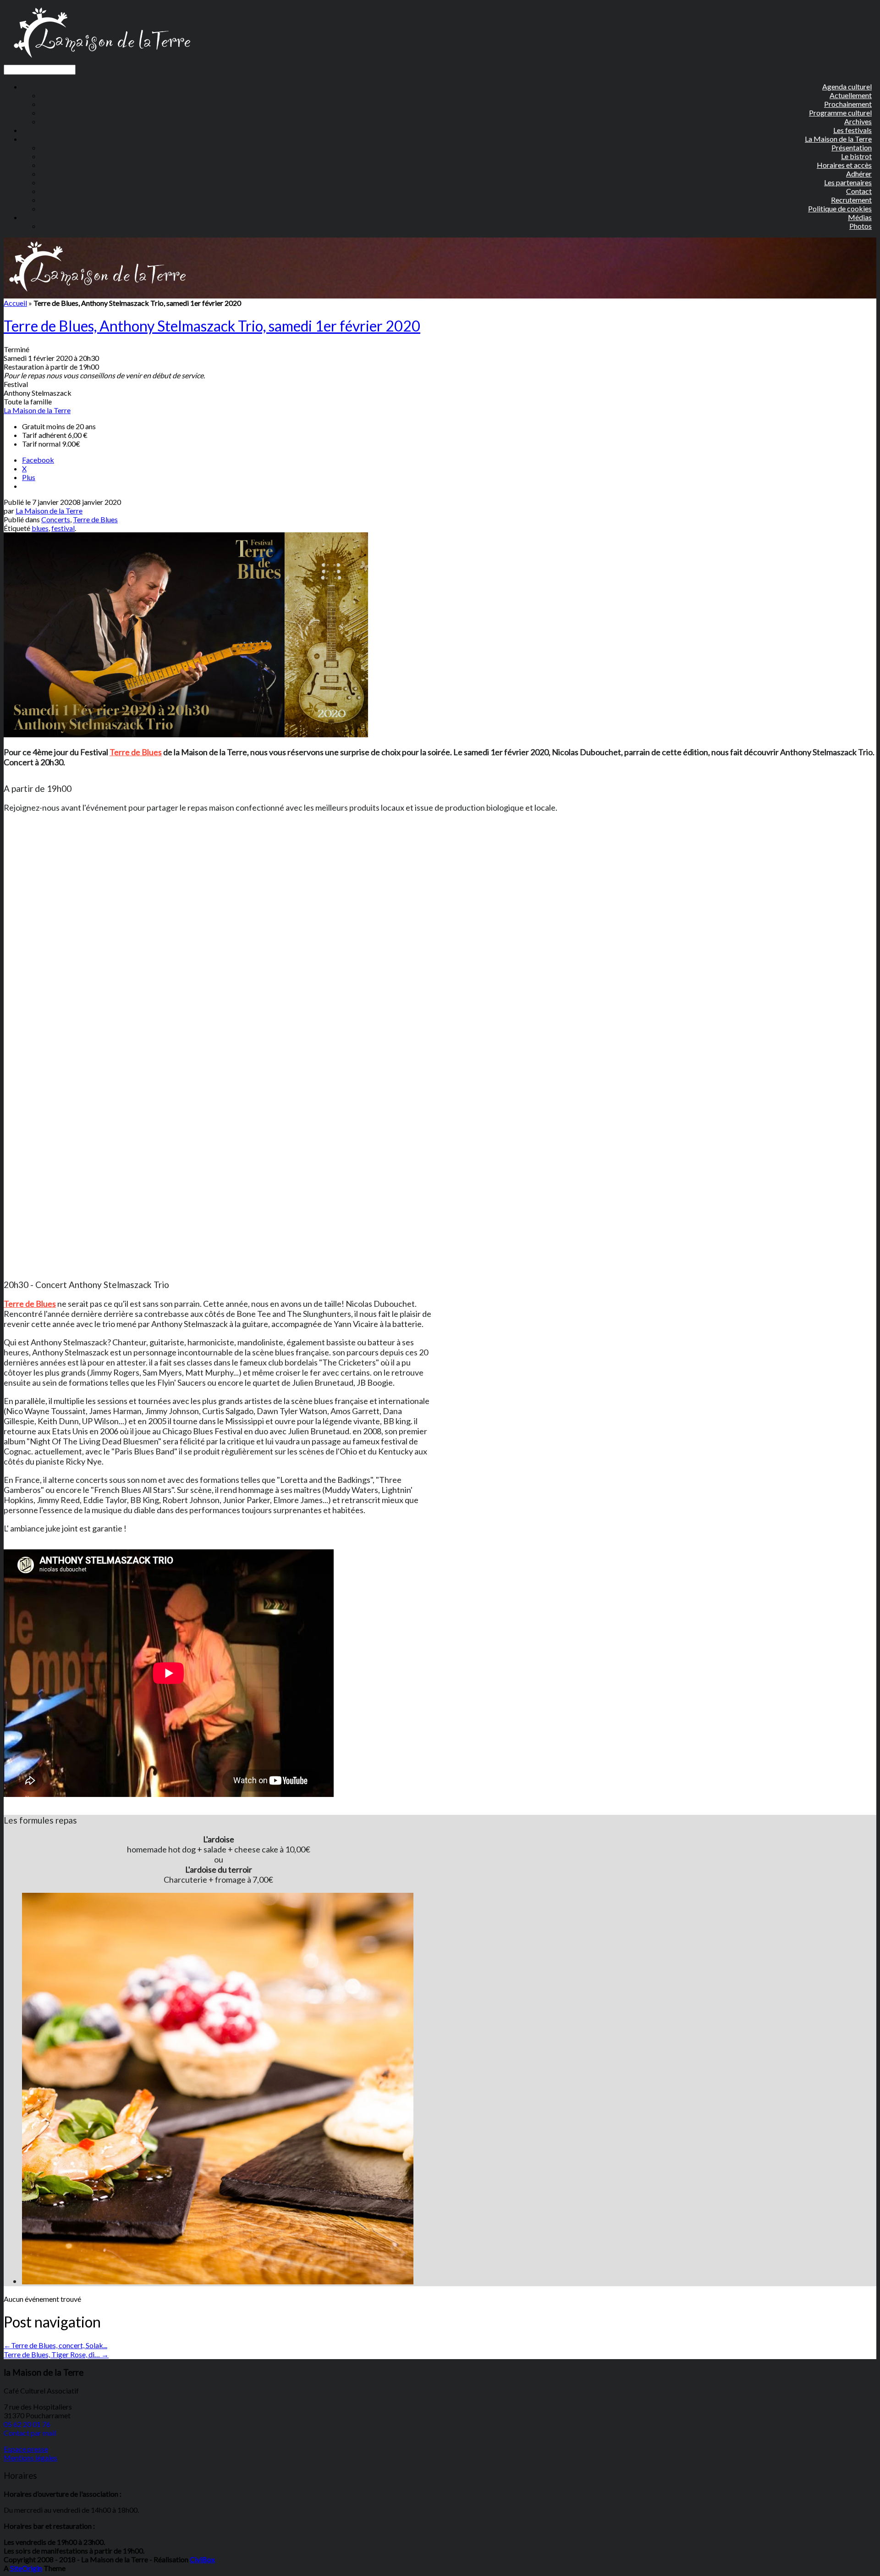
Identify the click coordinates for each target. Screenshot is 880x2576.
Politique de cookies (840, 208)
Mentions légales (30, 2457)
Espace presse (26, 2449)
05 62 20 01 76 (27, 2424)
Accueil (15, 303)
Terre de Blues (95, 519)
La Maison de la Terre (37, 410)
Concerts (56, 519)
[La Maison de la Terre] (102, 60)
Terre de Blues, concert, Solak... (55, 2345)
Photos (861, 226)
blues (40, 528)
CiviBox (202, 2559)
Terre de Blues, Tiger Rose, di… (56, 2354)
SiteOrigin (26, 2568)
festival (63, 528)
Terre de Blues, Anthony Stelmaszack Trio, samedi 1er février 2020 (212, 326)
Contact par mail (30, 2433)
